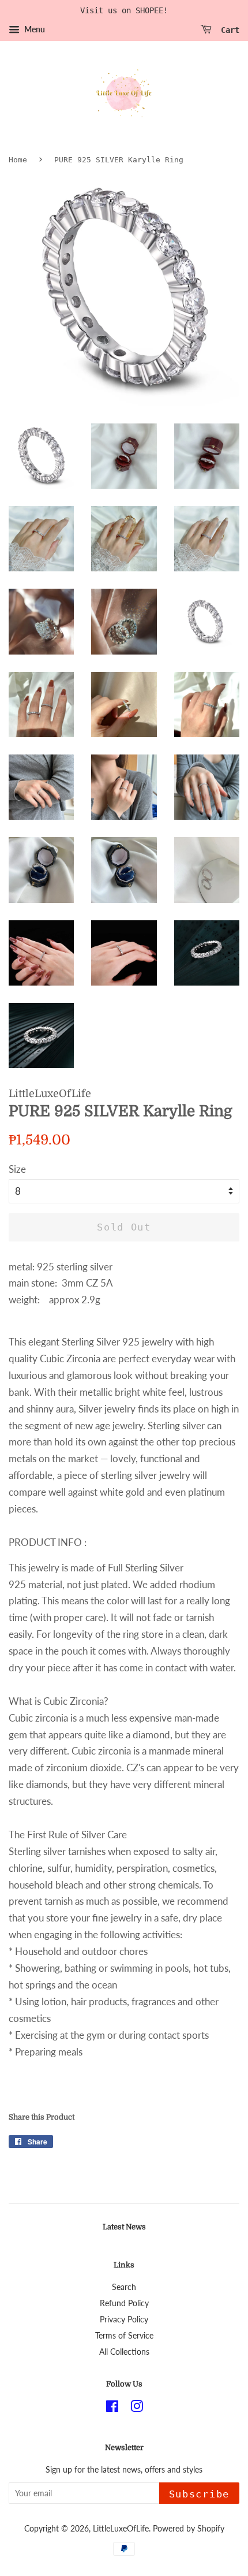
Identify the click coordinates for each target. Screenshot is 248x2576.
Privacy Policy (124, 2319)
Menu (34, 29)
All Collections (124, 2352)
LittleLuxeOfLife (121, 2528)
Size (17, 1169)
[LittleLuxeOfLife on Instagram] (137, 2408)
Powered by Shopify (189, 2528)
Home (18, 160)
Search (124, 2287)
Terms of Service (124, 2335)
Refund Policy (124, 2303)
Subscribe (199, 2494)
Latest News (124, 2227)
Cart (228, 29)
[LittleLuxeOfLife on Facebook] (112, 2408)
